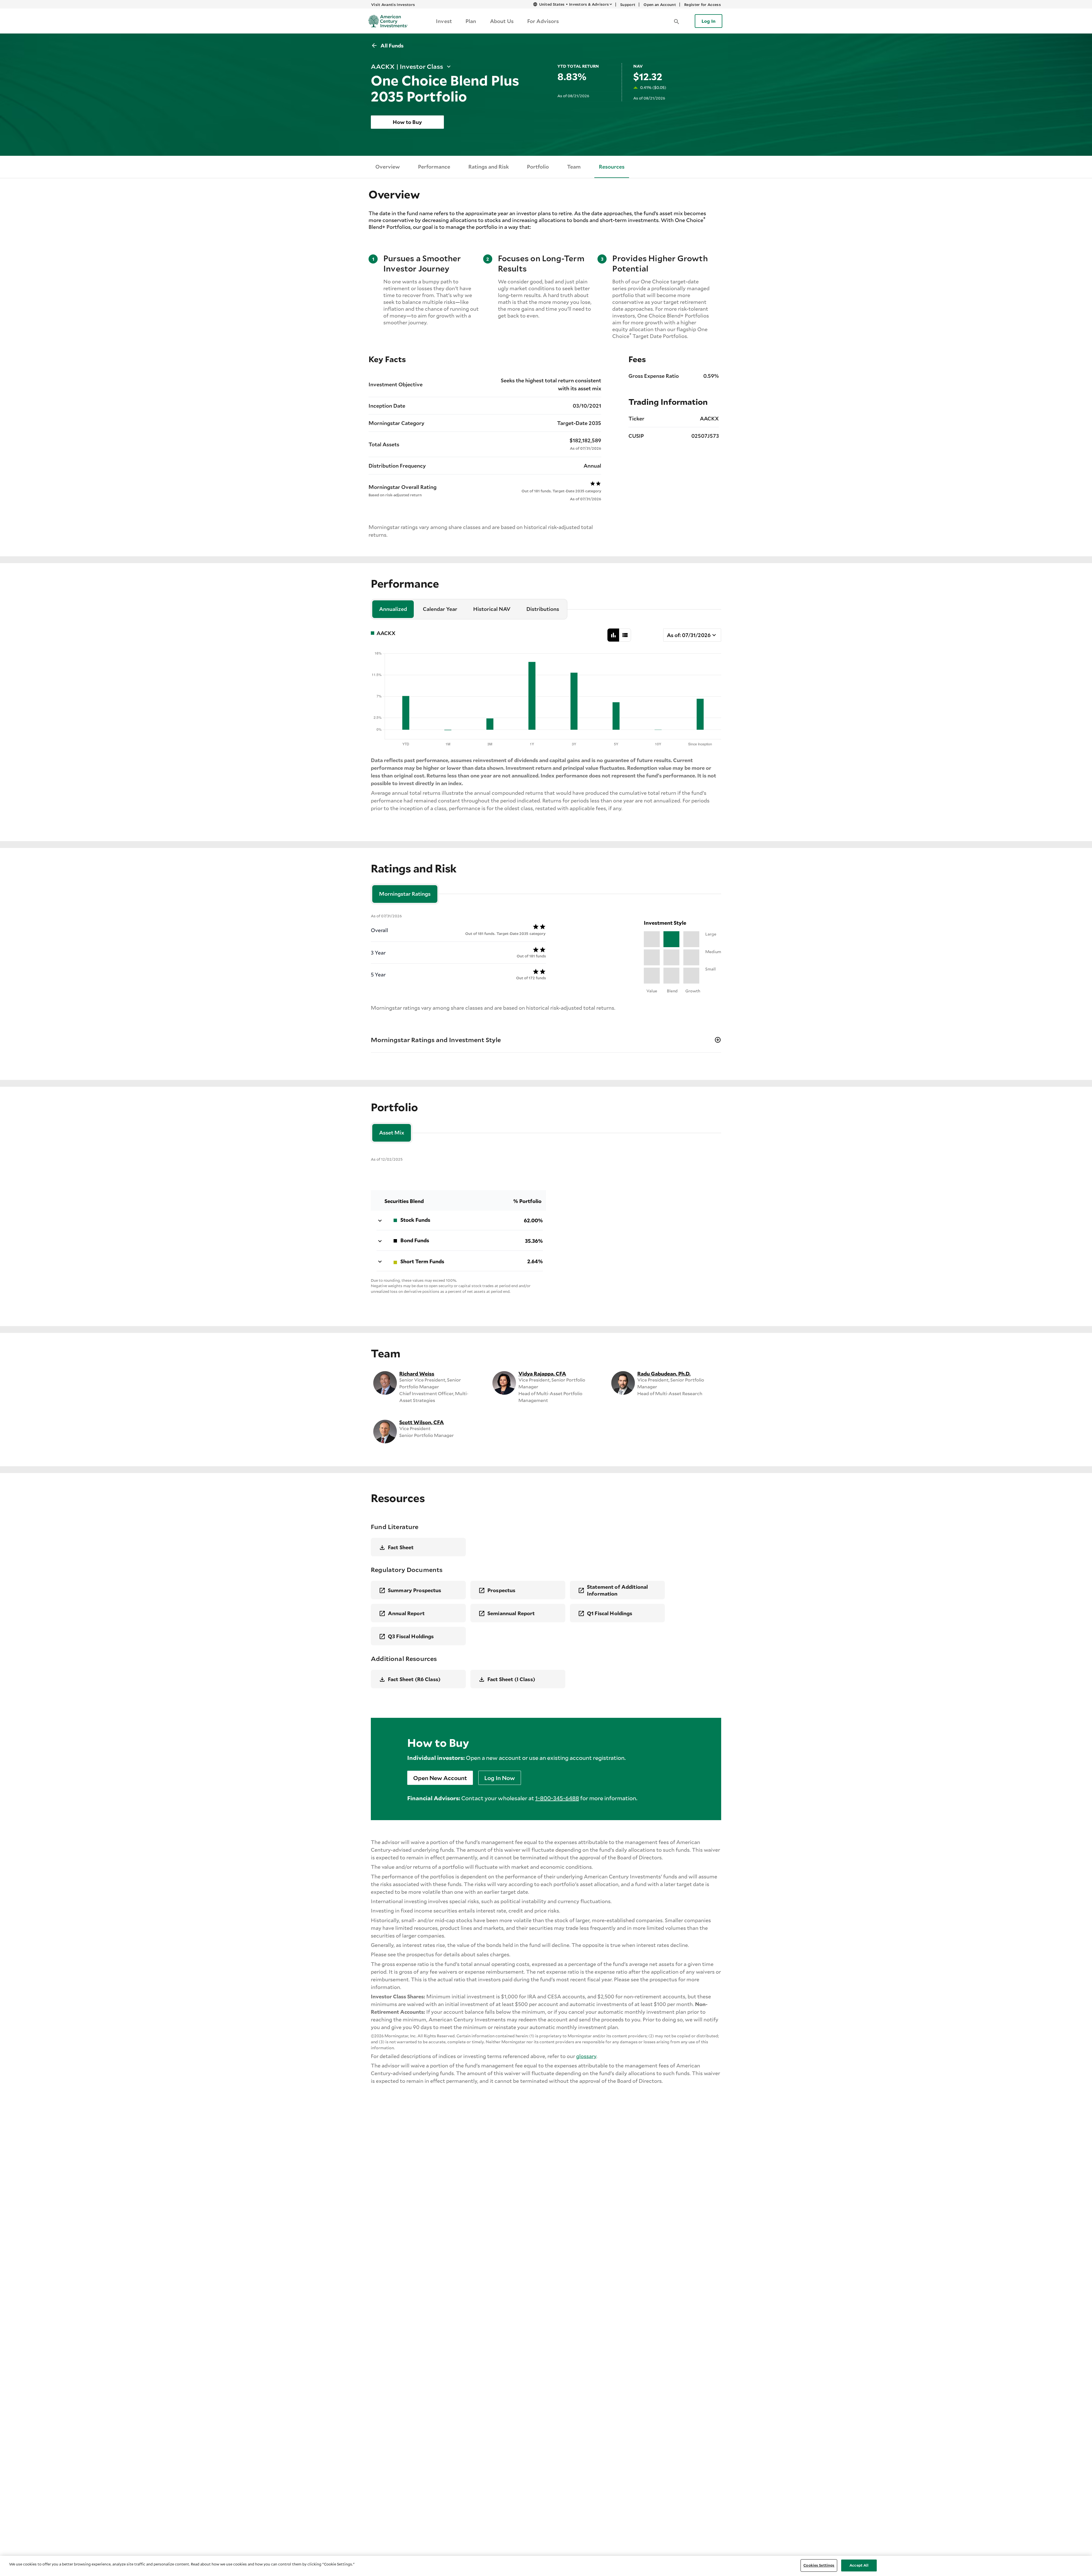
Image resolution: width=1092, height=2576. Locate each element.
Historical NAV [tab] (492, 609)
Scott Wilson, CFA (422, 1422)
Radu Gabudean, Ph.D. (664, 1374)
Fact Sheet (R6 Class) (414, 1679)
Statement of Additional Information (617, 1590)
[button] (677, 21)
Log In (709, 21)
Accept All (859, 2565)
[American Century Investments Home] (386, 21)
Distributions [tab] (543, 609)
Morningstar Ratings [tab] (405, 894)
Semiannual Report (511, 1613)
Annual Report (406, 1613)
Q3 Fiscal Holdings (411, 1636)
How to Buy (407, 122)
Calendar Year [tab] (440, 609)
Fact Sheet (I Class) (511, 1679)
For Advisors (543, 21)
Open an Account (660, 5)
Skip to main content (475, 4)
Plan (471, 21)
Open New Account (440, 1778)
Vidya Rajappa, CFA (542, 1374)
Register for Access (703, 5)
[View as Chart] (613, 635)
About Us (502, 21)
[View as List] (625, 635)
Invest (444, 21)
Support (628, 5)
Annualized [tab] (393, 609)
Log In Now (500, 1778)
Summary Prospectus (415, 1590)
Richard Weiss (417, 1374)
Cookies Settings (819, 2565)
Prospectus (501, 1590)
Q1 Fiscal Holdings (610, 1613)
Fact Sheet (401, 1547)
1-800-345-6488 (557, 1798)
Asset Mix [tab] (392, 1133)
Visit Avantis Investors (393, 5)
